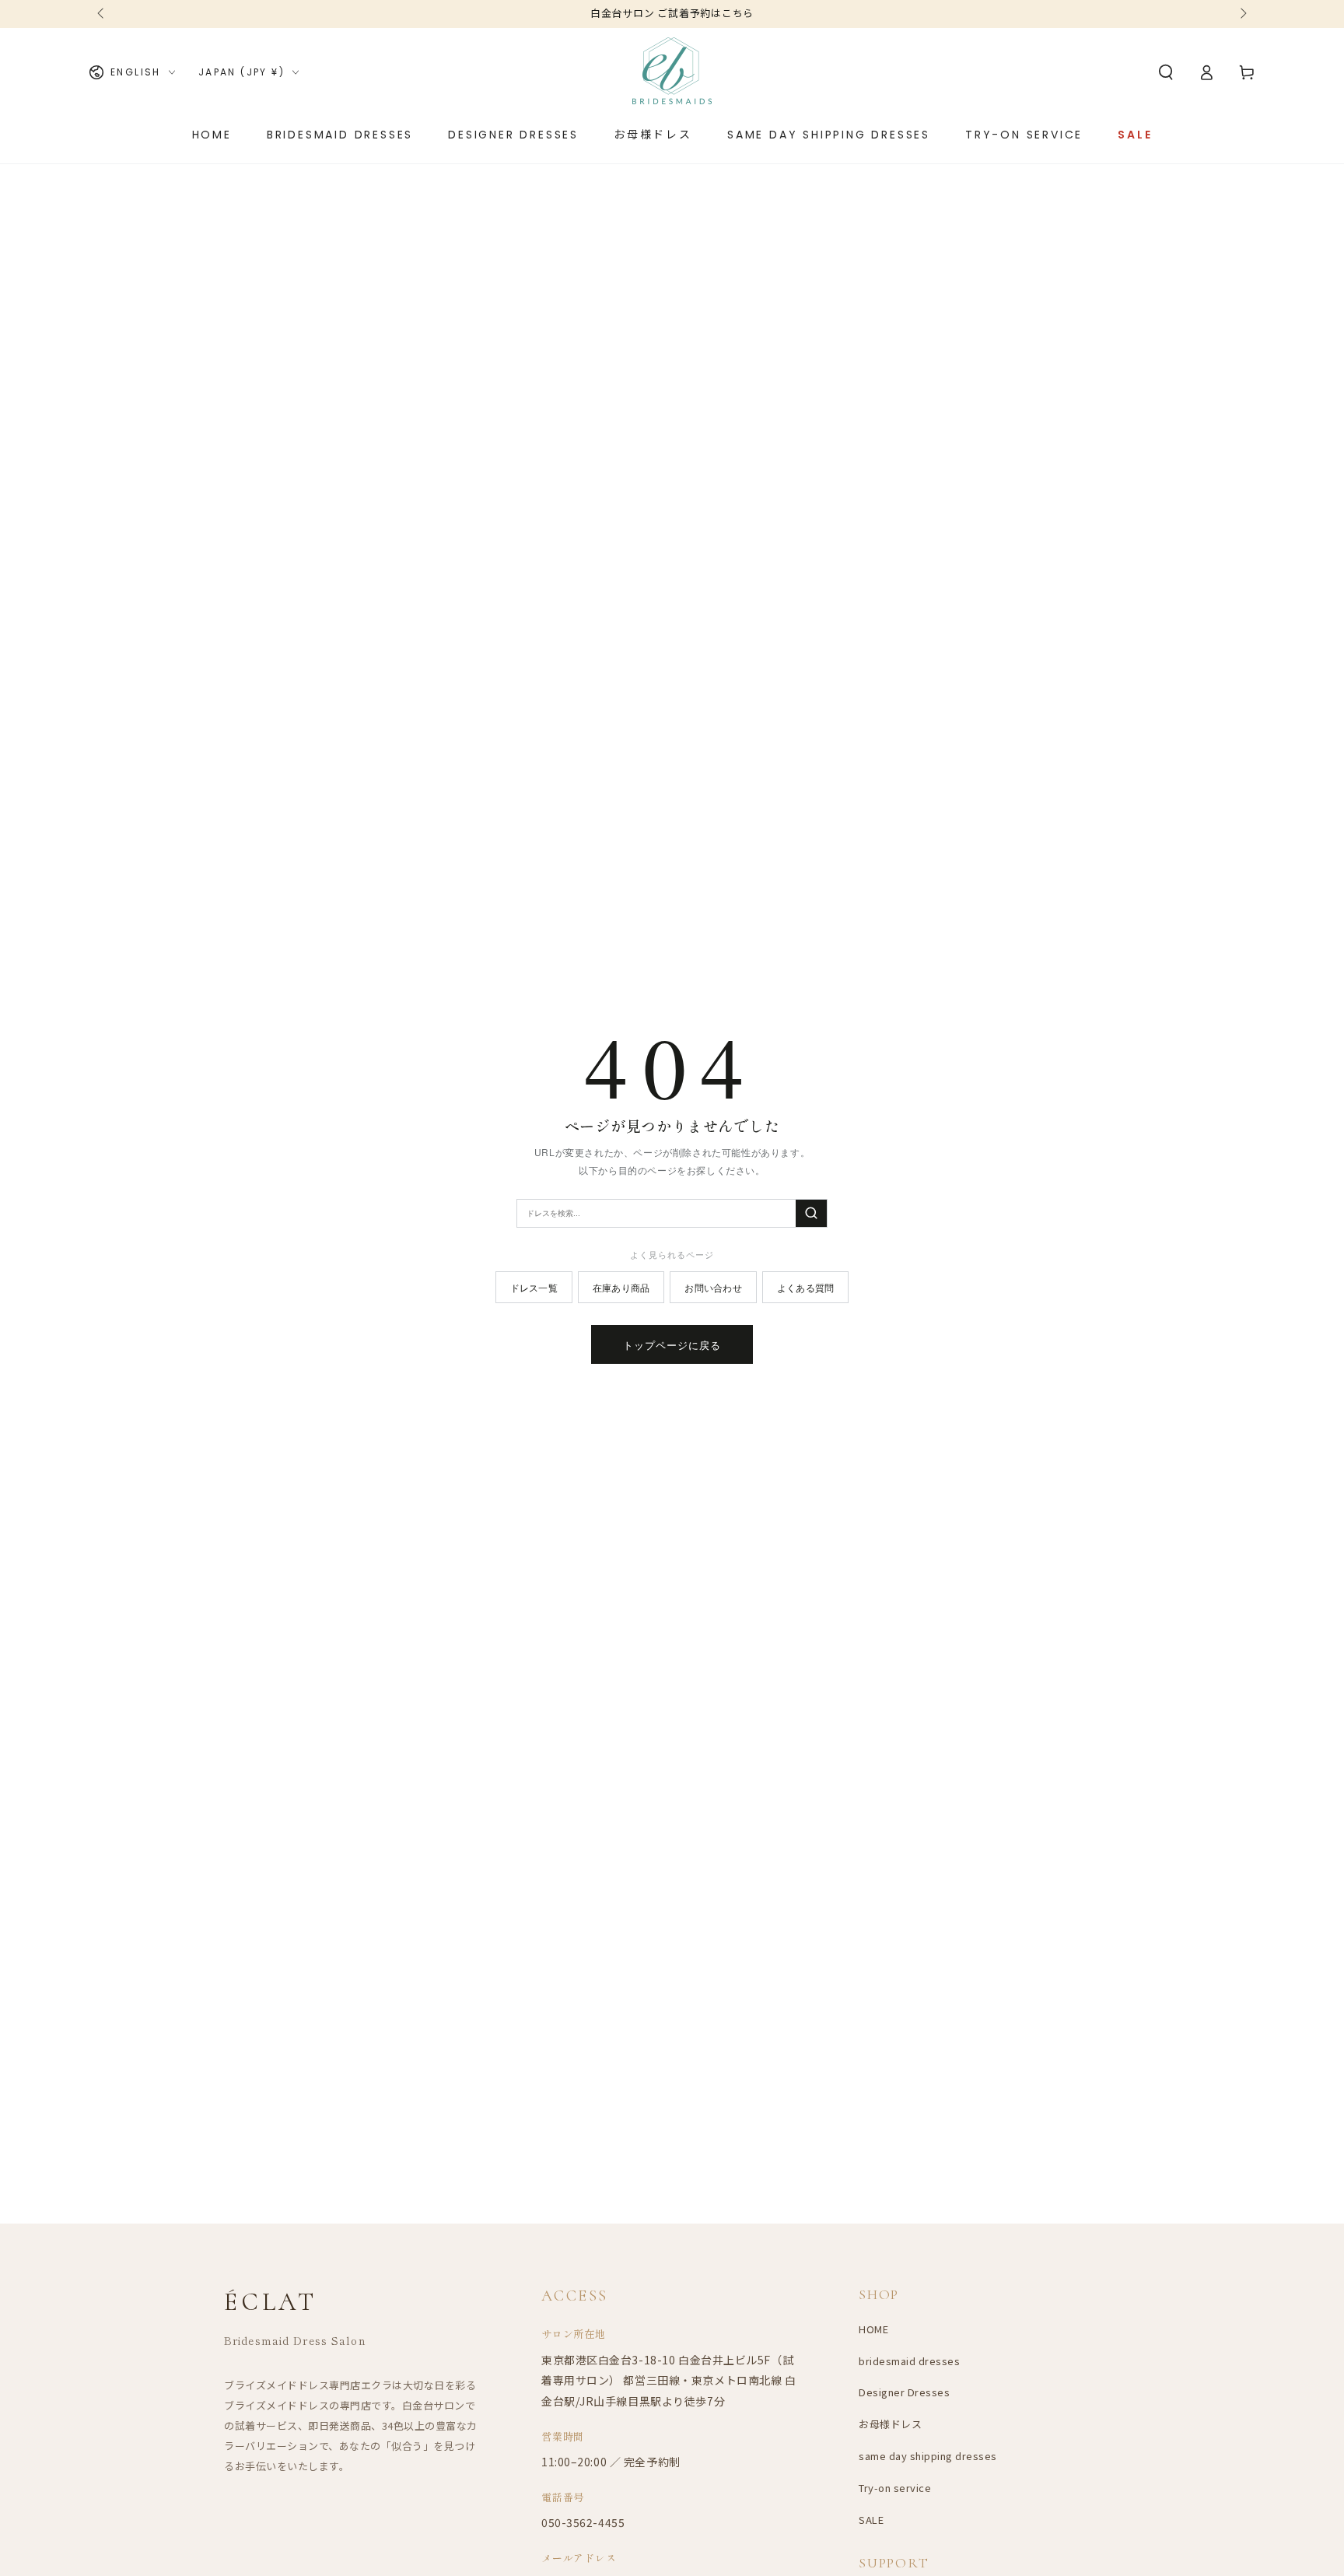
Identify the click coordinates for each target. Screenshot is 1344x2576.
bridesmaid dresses (909, 2361)
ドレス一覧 (534, 1287)
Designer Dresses (904, 2392)
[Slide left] (102, 14)
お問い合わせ (713, 1287)
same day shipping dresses (928, 2456)
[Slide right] (1242, 14)
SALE (871, 2520)
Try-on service (895, 2488)
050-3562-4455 (583, 2522)
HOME (873, 2329)
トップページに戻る (672, 1345)
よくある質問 (805, 1287)
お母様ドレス (890, 2424)
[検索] (811, 1213)
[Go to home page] (672, 72)
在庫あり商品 (621, 1287)
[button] (1166, 72)
